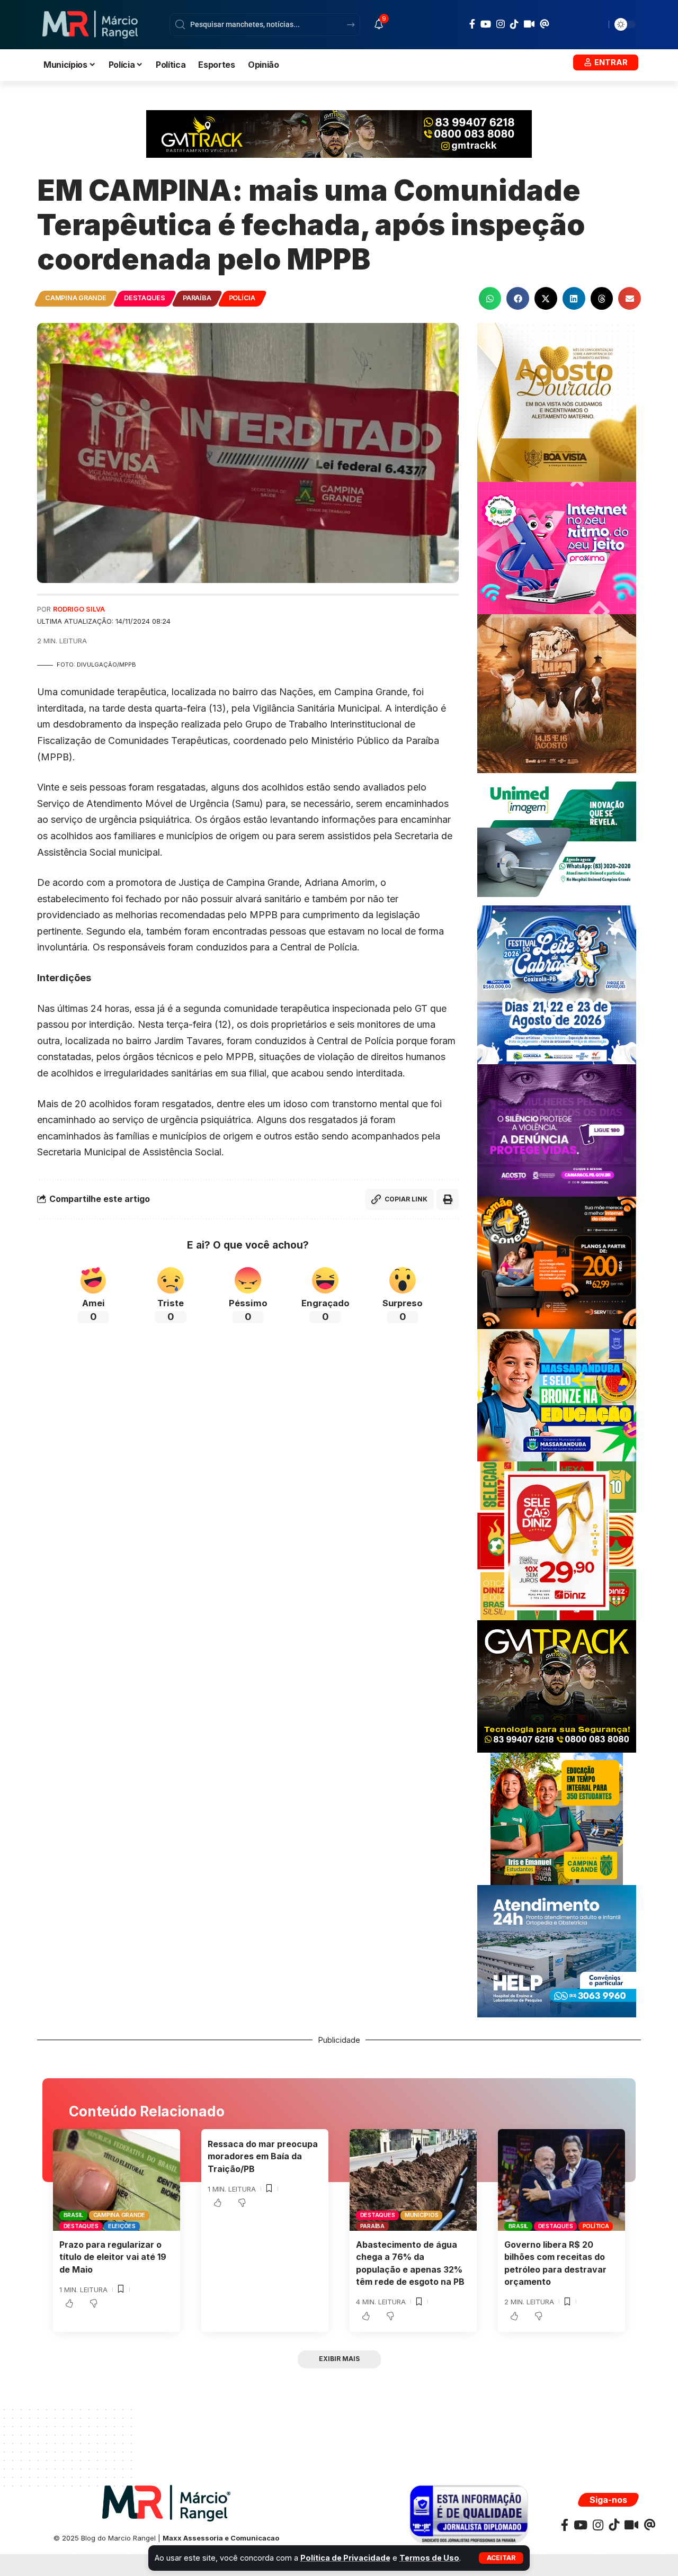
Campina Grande (76, 298)
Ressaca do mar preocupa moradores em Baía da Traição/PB (263, 2156)
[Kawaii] (529, 24)
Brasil (74, 2215)
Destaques (145, 298)
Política (596, 2226)
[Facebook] (472, 24)
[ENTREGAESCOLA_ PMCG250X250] (557, 1818)
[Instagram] (501, 24)
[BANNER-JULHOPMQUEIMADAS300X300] (557, 693)
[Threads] (545, 24)
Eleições (122, 2226)
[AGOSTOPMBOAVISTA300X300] (557, 402)
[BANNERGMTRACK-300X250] (557, 1686)
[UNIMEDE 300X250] (557, 838)
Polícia (242, 298)
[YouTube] (486, 24)
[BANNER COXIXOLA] (557, 984)
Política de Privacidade (345, 2558)
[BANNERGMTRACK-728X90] (339, 133)
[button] (501, 2558)
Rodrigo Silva (79, 609)
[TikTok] (514, 24)
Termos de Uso (429, 2558)
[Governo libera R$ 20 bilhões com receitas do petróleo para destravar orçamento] (561, 2180)
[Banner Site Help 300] (557, 1950)
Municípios (422, 2215)
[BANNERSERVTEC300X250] (557, 1262)
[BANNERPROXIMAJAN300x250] (557, 547)
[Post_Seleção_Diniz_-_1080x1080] (557, 1540)
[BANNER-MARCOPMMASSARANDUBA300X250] (557, 1394)
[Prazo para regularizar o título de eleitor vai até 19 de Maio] (117, 2180)
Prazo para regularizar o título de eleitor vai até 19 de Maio (113, 2257)
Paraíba (197, 298)
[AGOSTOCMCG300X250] (557, 1130)
